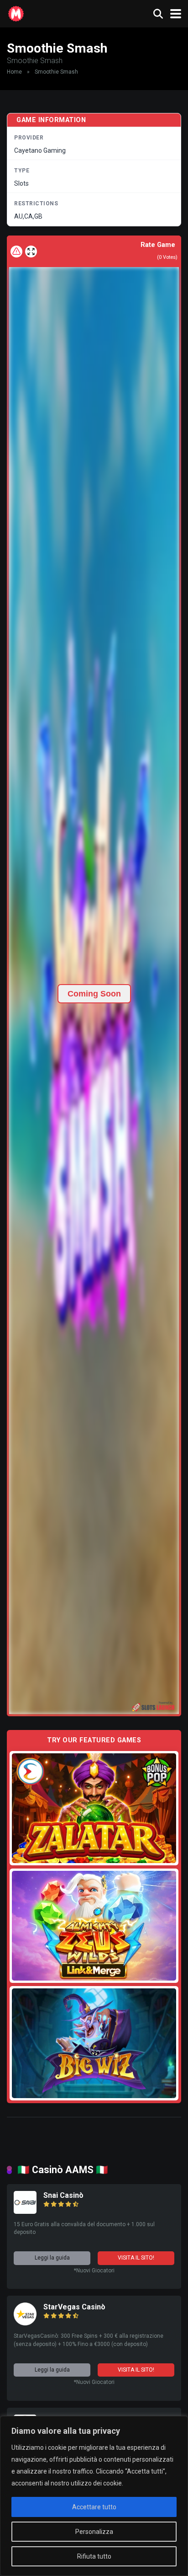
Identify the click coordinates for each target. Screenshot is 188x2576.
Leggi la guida (52, 2258)
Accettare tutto (94, 2507)
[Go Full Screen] (31, 252)
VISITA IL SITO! (136, 2258)
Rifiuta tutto (94, 2556)
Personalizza (94, 2532)
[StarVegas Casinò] (25, 2323)
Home (14, 72)
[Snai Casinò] (25, 2211)
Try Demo (94, 1808)
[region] (94, 2496)
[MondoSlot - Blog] (16, 13)
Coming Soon (94, 994)
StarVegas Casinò (74, 2307)
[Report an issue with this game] (16, 252)
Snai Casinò (63, 2195)
